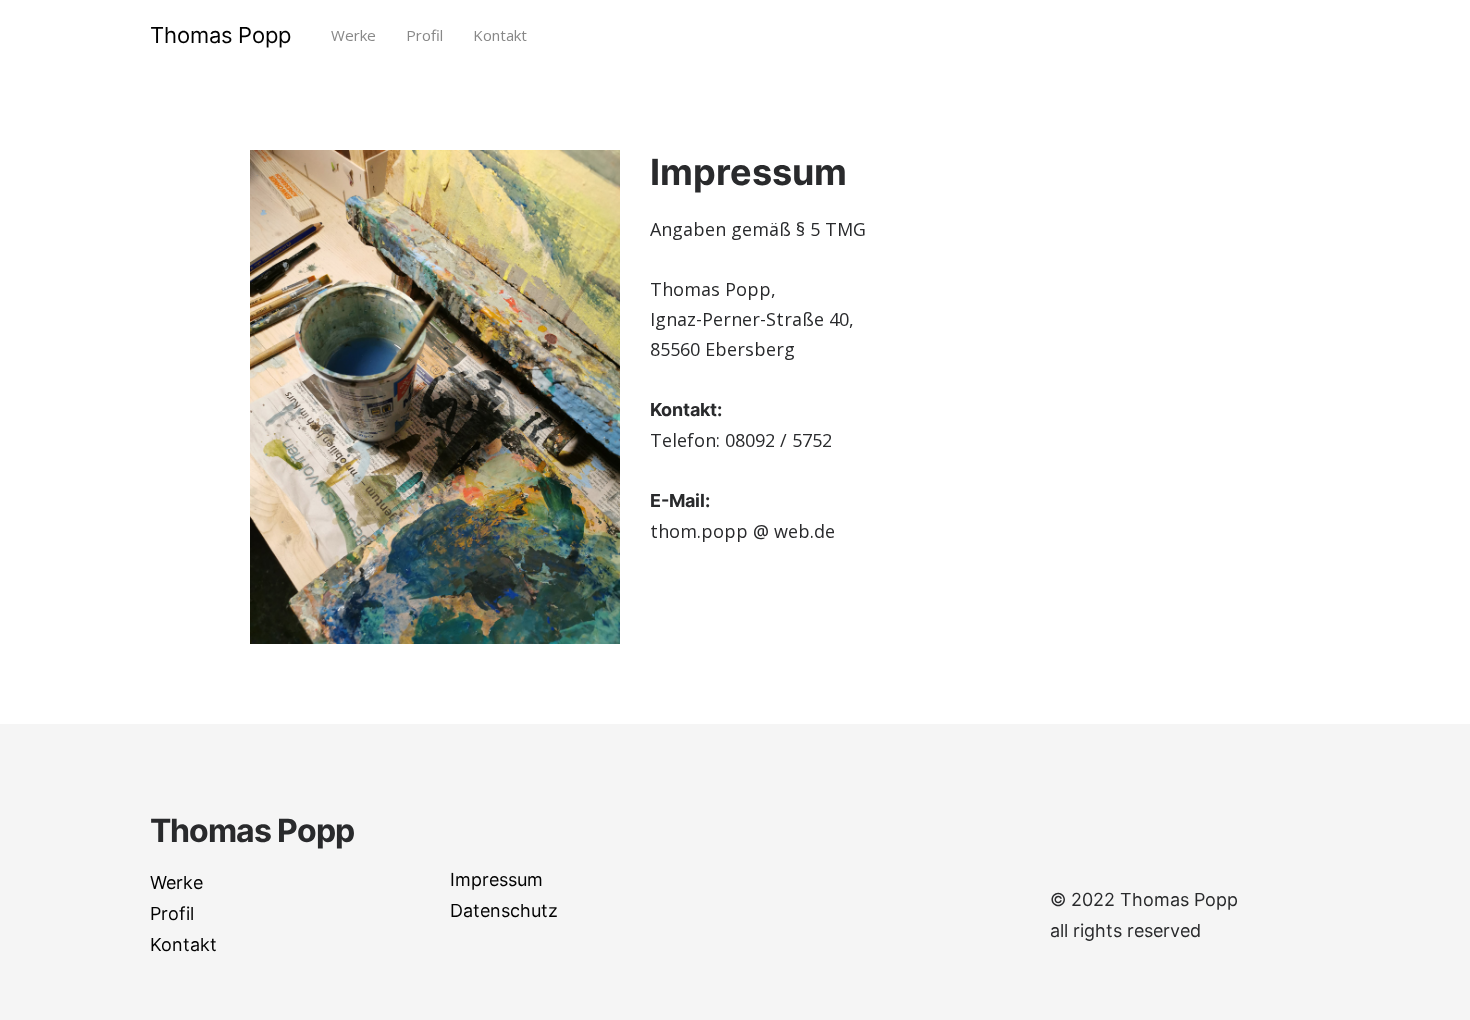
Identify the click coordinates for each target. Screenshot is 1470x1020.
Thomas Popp (220, 35)
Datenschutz (504, 910)
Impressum (496, 879)
